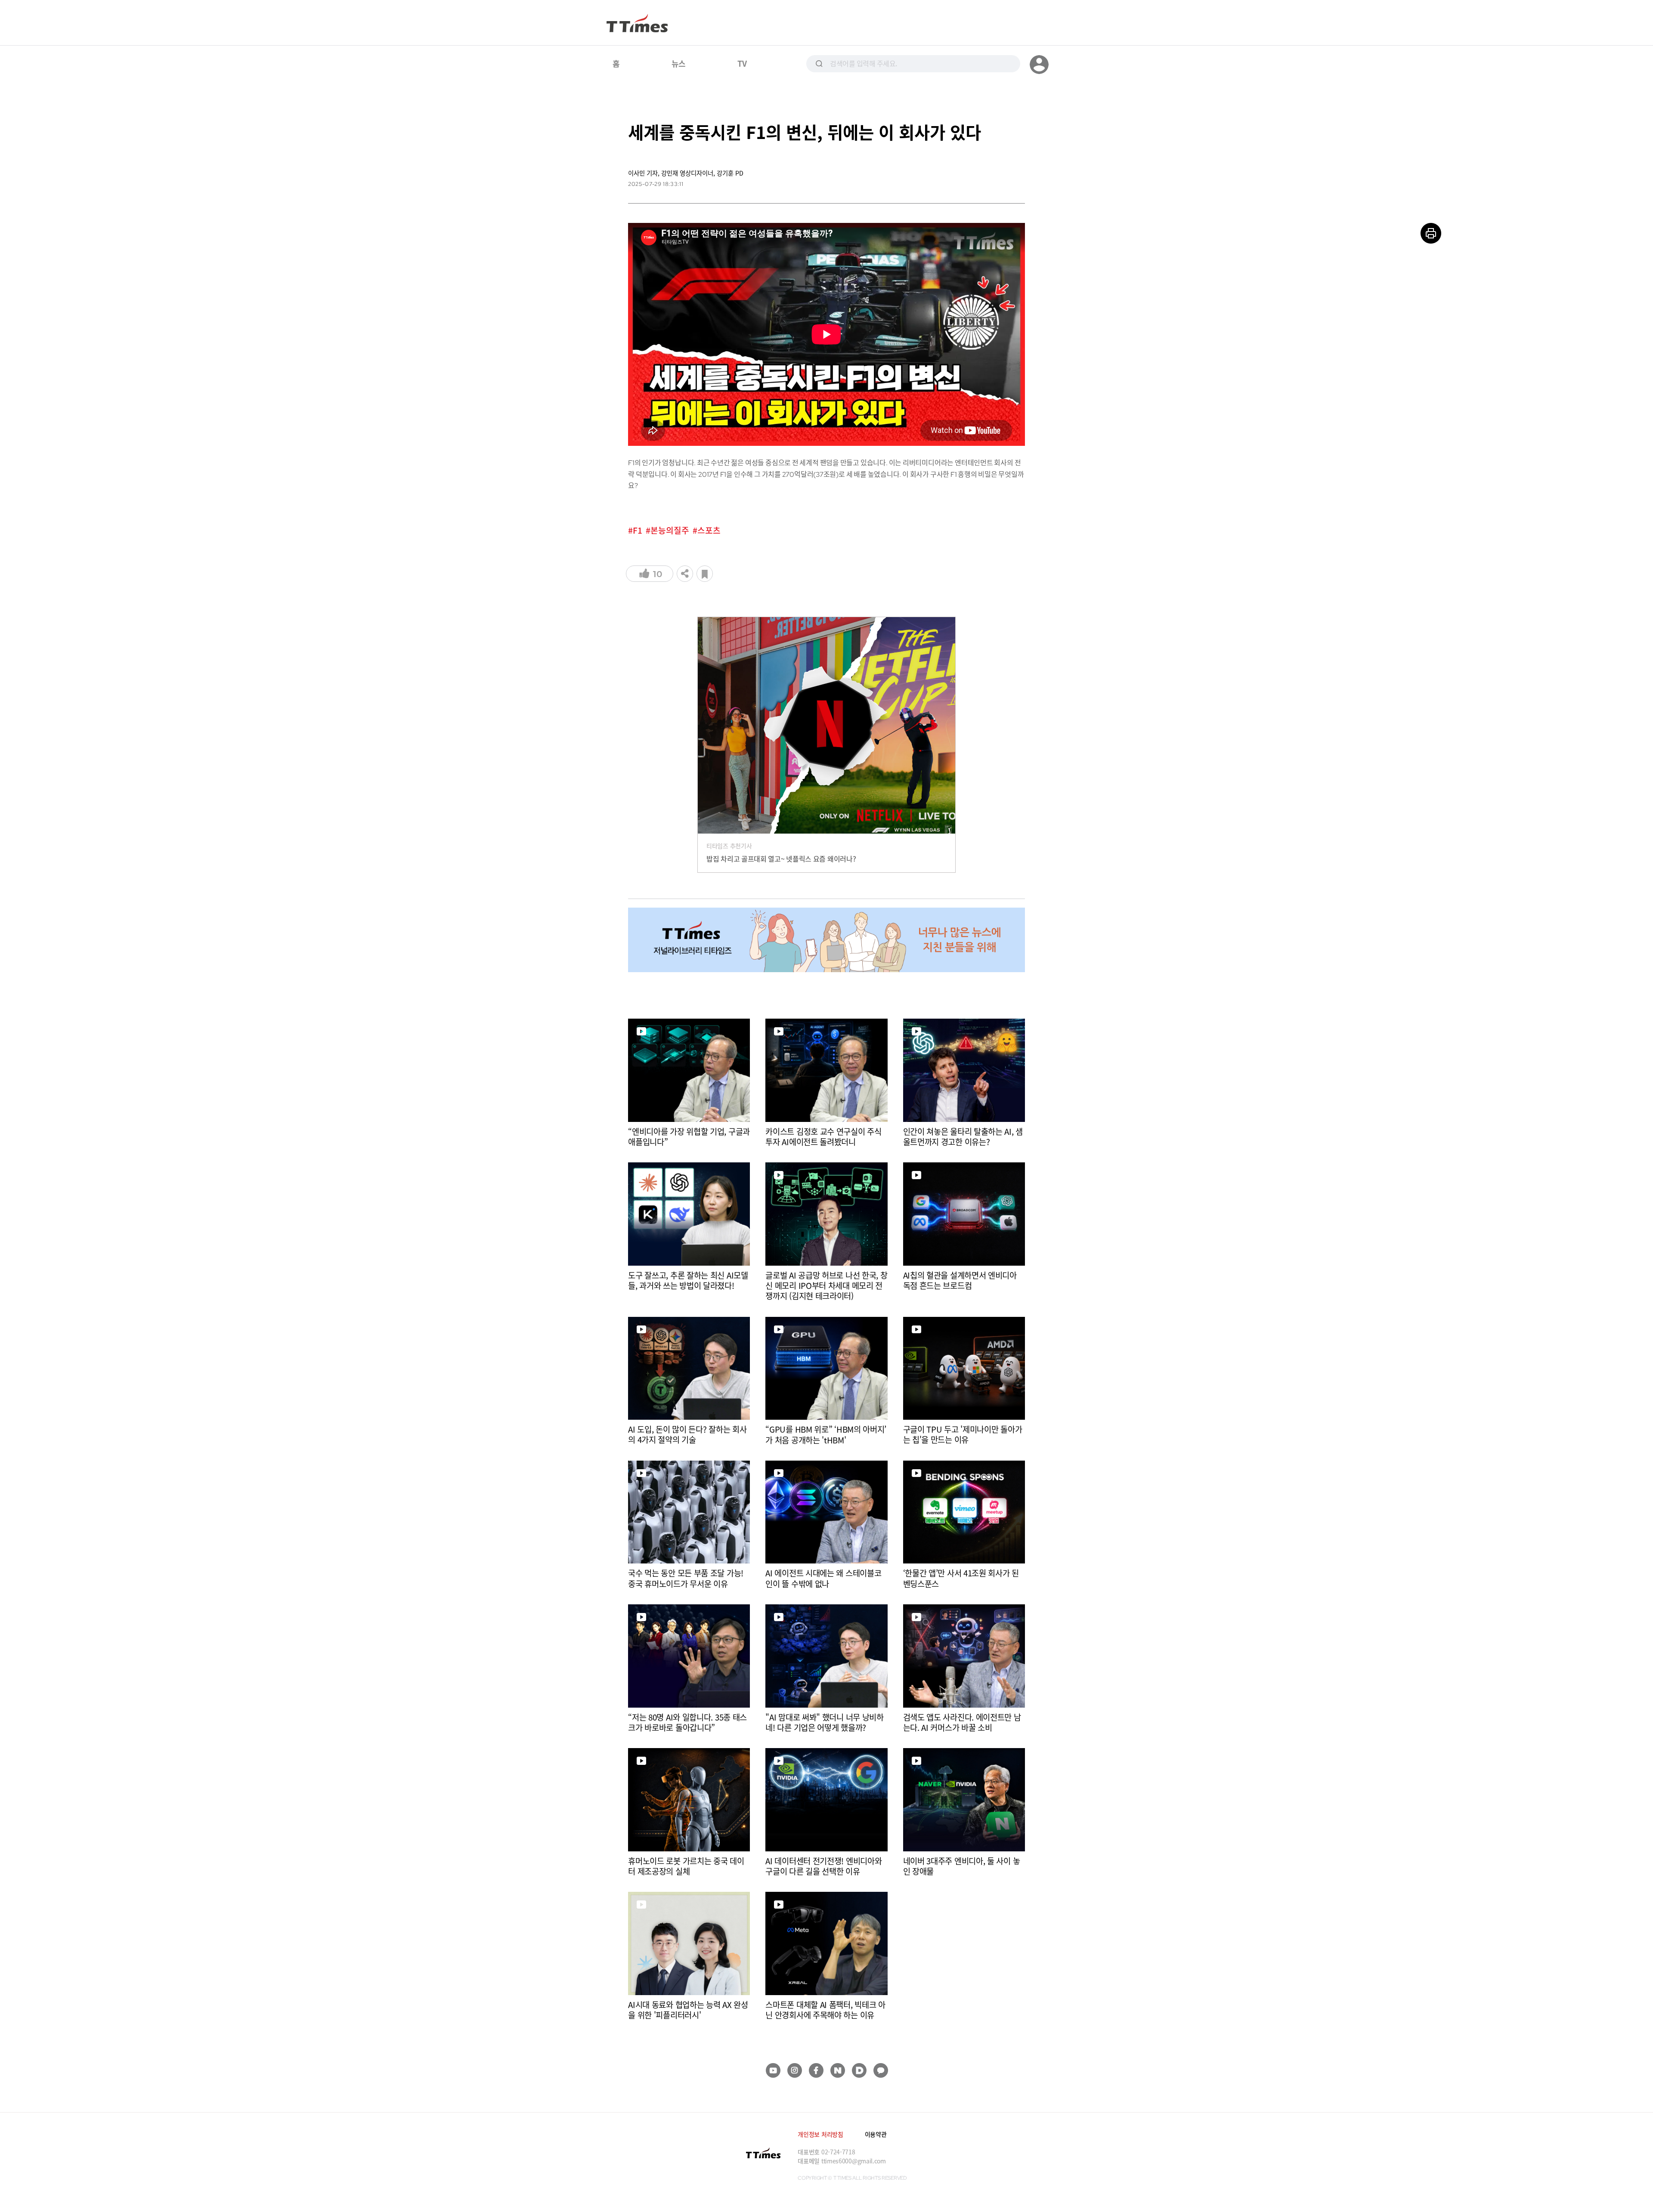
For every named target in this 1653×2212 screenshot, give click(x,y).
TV (742, 63)
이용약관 (876, 2134)
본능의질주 (670, 530)
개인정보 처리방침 (820, 2134)
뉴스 (679, 63)
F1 (638, 530)
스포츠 (709, 530)
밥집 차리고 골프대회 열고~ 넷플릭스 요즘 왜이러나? (781, 859)
